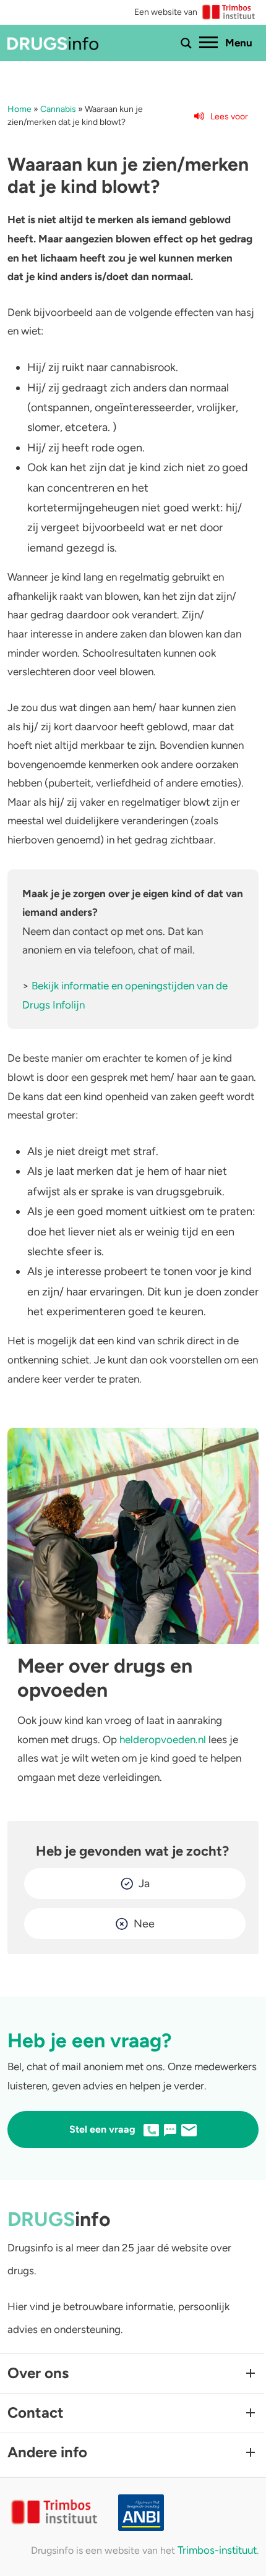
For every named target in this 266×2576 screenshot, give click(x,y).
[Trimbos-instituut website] (55, 2513)
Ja (144, 1883)
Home (19, 109)
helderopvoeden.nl (163, 1739)
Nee (144, 1924)
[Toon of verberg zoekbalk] (186, 43)
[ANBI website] (188, 2513)
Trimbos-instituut (217, 2550)
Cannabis (58, 109)
